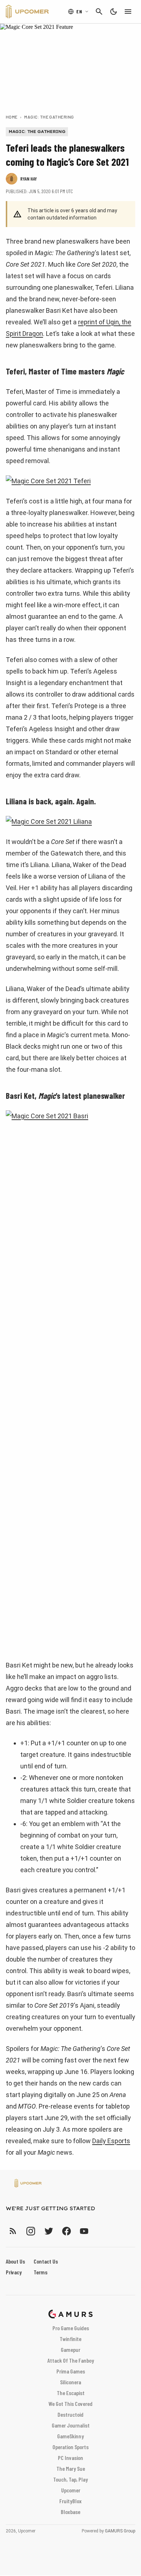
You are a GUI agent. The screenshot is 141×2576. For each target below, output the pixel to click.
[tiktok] (97, 2231)
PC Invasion (70, 2458)
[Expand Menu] (128, 12)
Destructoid (70, 2414)
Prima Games (71, 2371)
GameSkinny (70, 2436)
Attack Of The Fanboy (71, 2360)
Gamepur (70, 2350)
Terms (40, 2272)
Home (12, 117)
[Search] (99, 12)
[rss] (13, 2231)
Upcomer (71, 2490)
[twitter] (48, 2231)
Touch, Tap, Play (70, 2479)
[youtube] (84, 2231)
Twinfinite (70, 2339)
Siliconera (70, 2382)
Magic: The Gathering (49, 117)
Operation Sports (70, 2447)
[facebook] (66, 2231)
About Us (15, 2261)
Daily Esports (111, 2141)
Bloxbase (70, 2512)
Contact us (46, 2261)
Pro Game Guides (71, 2328)
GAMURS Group (120, 2531)
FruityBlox (70, 2501)
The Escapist (71, 2393)
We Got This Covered (70, 2404)
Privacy (14, 2272)
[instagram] (31, 2231)
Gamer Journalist (71, 2425)
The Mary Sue (71, 2468)
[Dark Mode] (114, 12)
